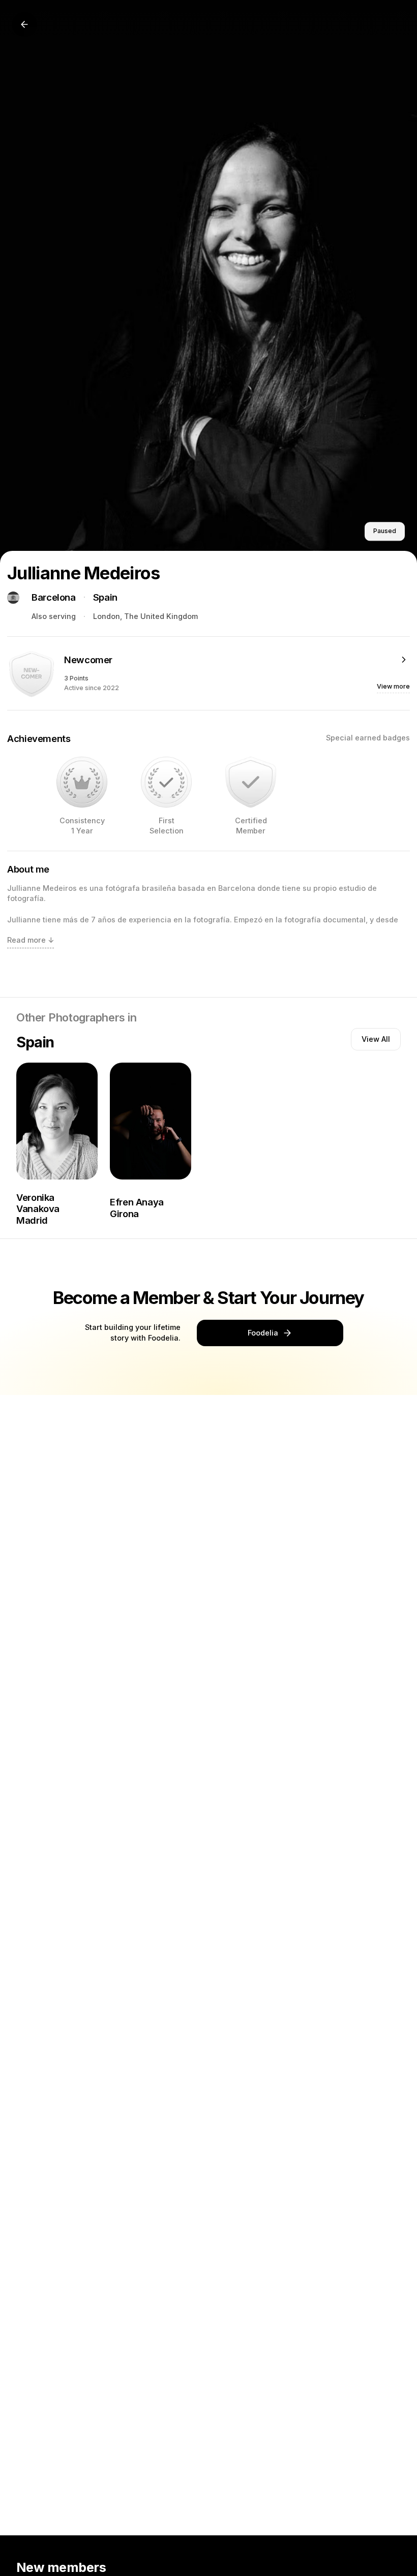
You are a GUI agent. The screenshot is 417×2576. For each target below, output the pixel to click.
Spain (105, 597)
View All (376, 1039)
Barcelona (54, 597)
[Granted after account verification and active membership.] (251, 782)
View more (393, 686)
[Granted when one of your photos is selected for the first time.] (166, 782)
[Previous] (24, 24)
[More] (404, 660)
